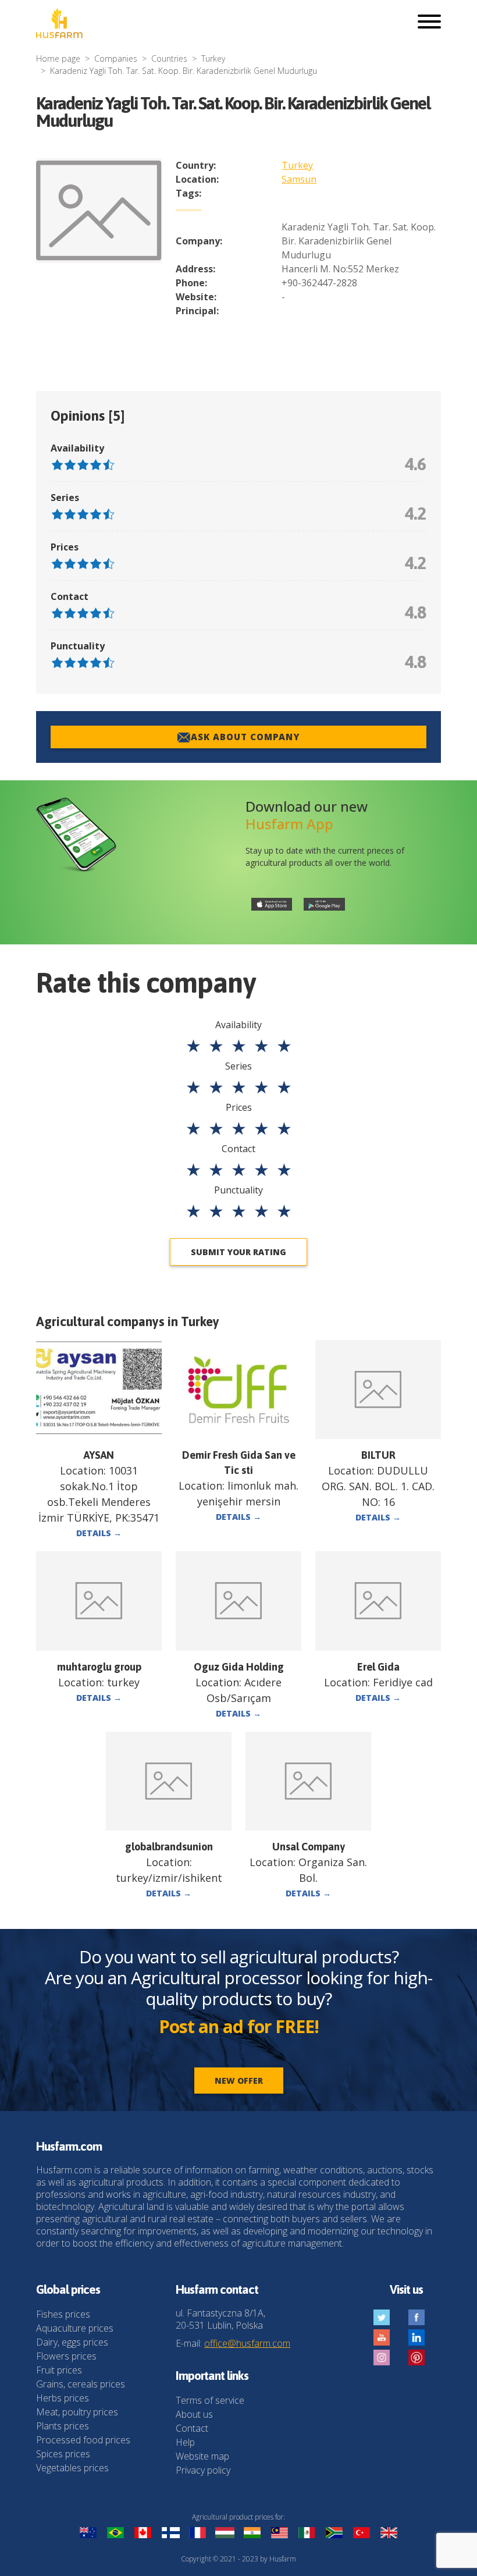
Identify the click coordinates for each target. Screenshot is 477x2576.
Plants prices (63, 2426)
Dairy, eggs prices (72, 2342)
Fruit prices (59, 2370)
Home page (58, 58)
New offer (239, 2081)
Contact (192, 2428)
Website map (202, 2456)
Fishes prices (63, 2314)
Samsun (299, 179)
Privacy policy (203, 2470)
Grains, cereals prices (81, 2384)
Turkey (213, 58)
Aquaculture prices (75, 2328)
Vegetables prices (72, 2468)
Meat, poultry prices (77, 2412)
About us (194, 2414)
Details (99, 1533)
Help (185, 2442)
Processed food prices (83, 2440)
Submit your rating (238, 1252)
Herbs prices (63, 2398)
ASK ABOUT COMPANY (245, 737)
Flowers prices (66, 2356)
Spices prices (63, 2454)
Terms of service (210, 2400)
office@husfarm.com (247, 2343)
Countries (169, 58)
